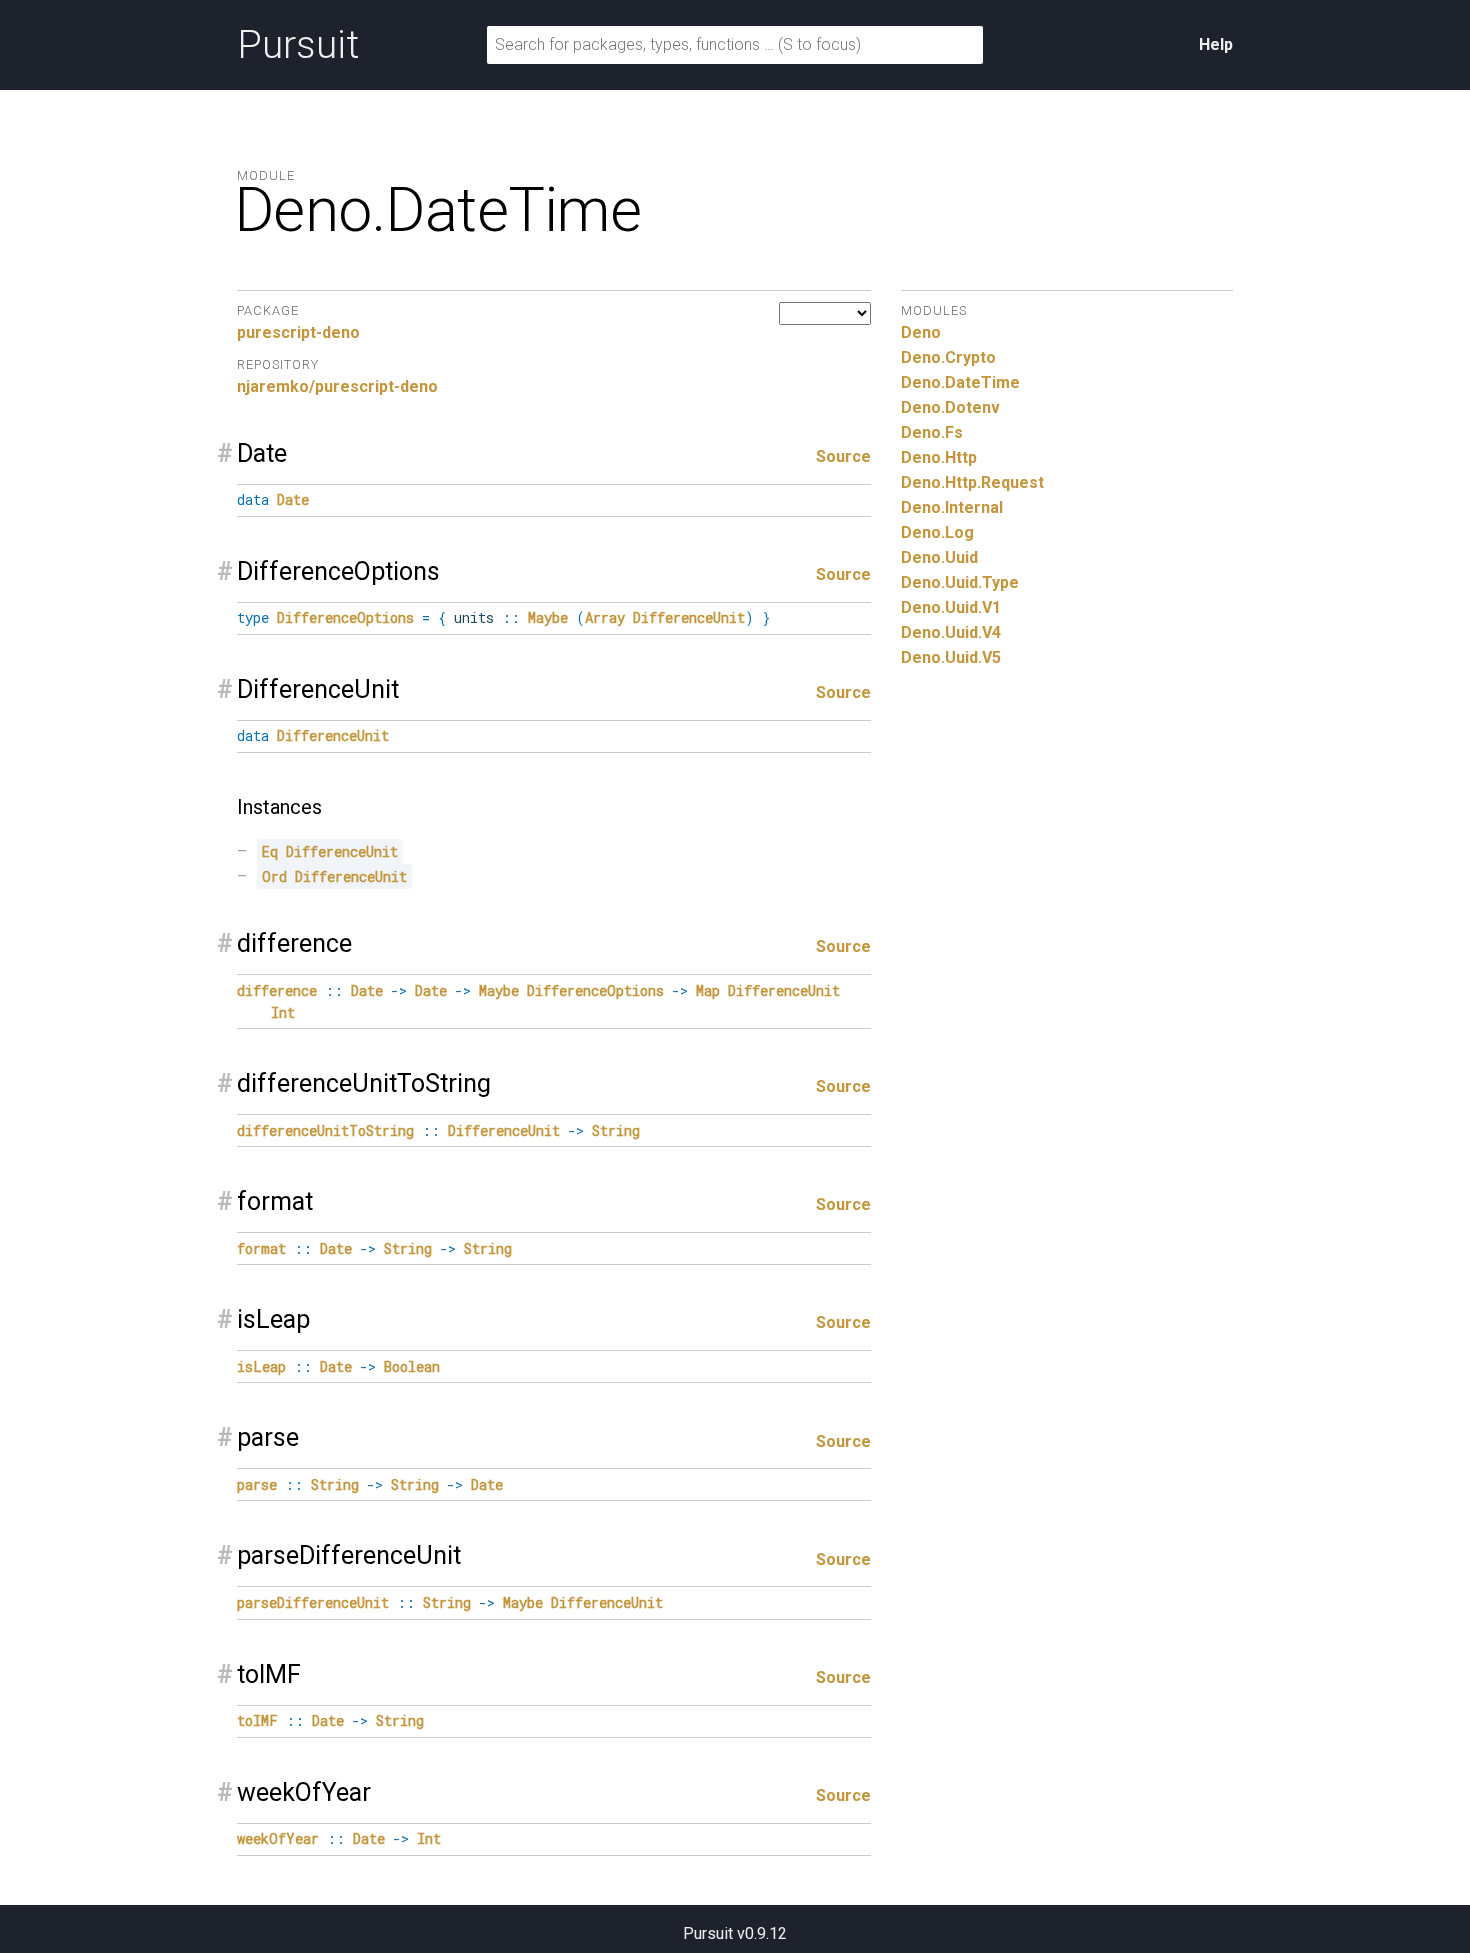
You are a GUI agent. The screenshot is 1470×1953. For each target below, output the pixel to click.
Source (843, 456)
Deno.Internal (952, 507)
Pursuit (298, 45)
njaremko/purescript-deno (337, 386)
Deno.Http (939, 457)
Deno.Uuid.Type (960, 582)
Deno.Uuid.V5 (951, 657)
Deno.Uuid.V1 (951, 607)
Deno (921, 332)
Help (1216, 44)
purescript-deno (298, 332)
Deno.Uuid (939, 557)
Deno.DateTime (960, 382)
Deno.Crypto (948, 357)
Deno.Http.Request (972, 482)
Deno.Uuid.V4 (951, 632)
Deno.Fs (932, 432)
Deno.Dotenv (950, 407)
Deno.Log (937, 532)
